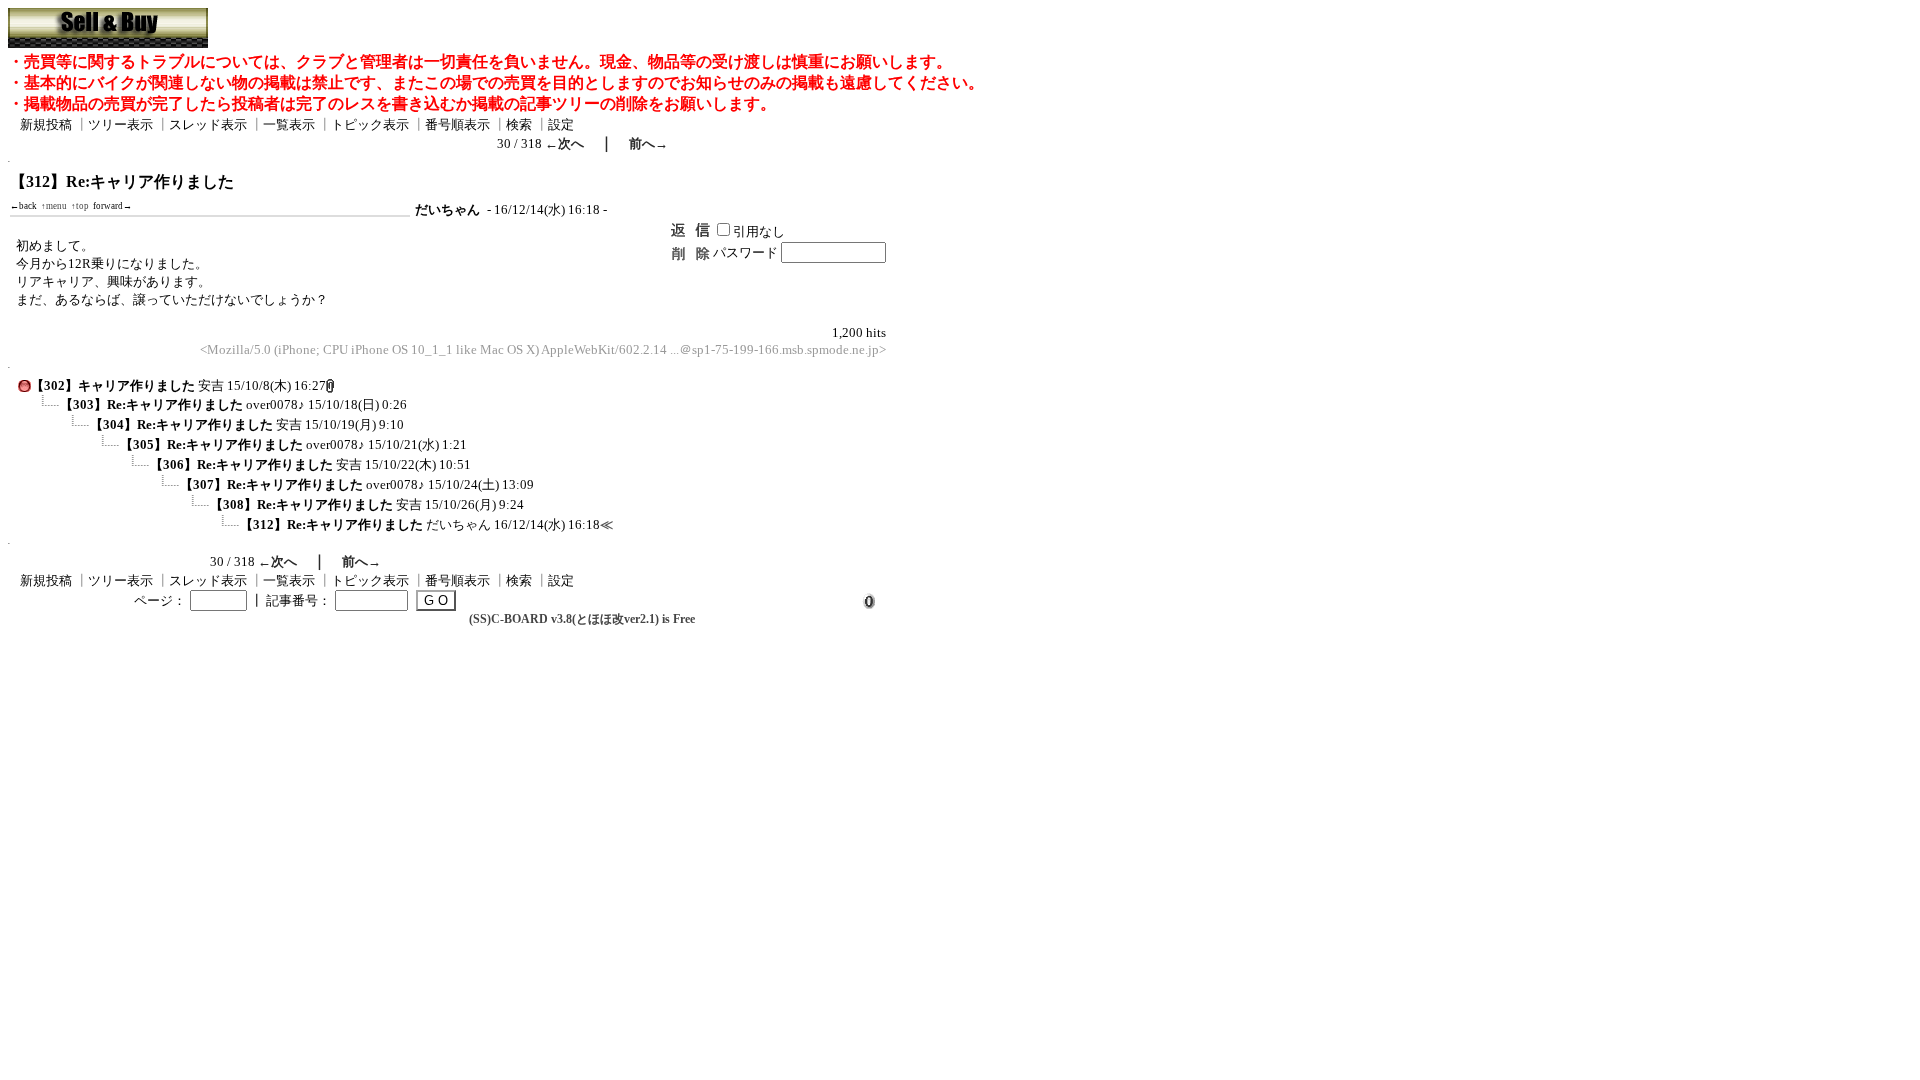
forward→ (112, 206)
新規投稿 (46, 124)
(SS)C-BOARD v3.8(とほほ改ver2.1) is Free (582, 619)
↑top (80, 206)
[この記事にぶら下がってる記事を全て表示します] (45, 411)
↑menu (54, 206)
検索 (519, 124)
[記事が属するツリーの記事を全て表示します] (24, 388)
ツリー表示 (120, 124)
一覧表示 (289, 124)
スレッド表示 (208, 124)
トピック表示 (370, 124)
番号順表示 (457, 124)
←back (23, 206)
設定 (561, 124)
